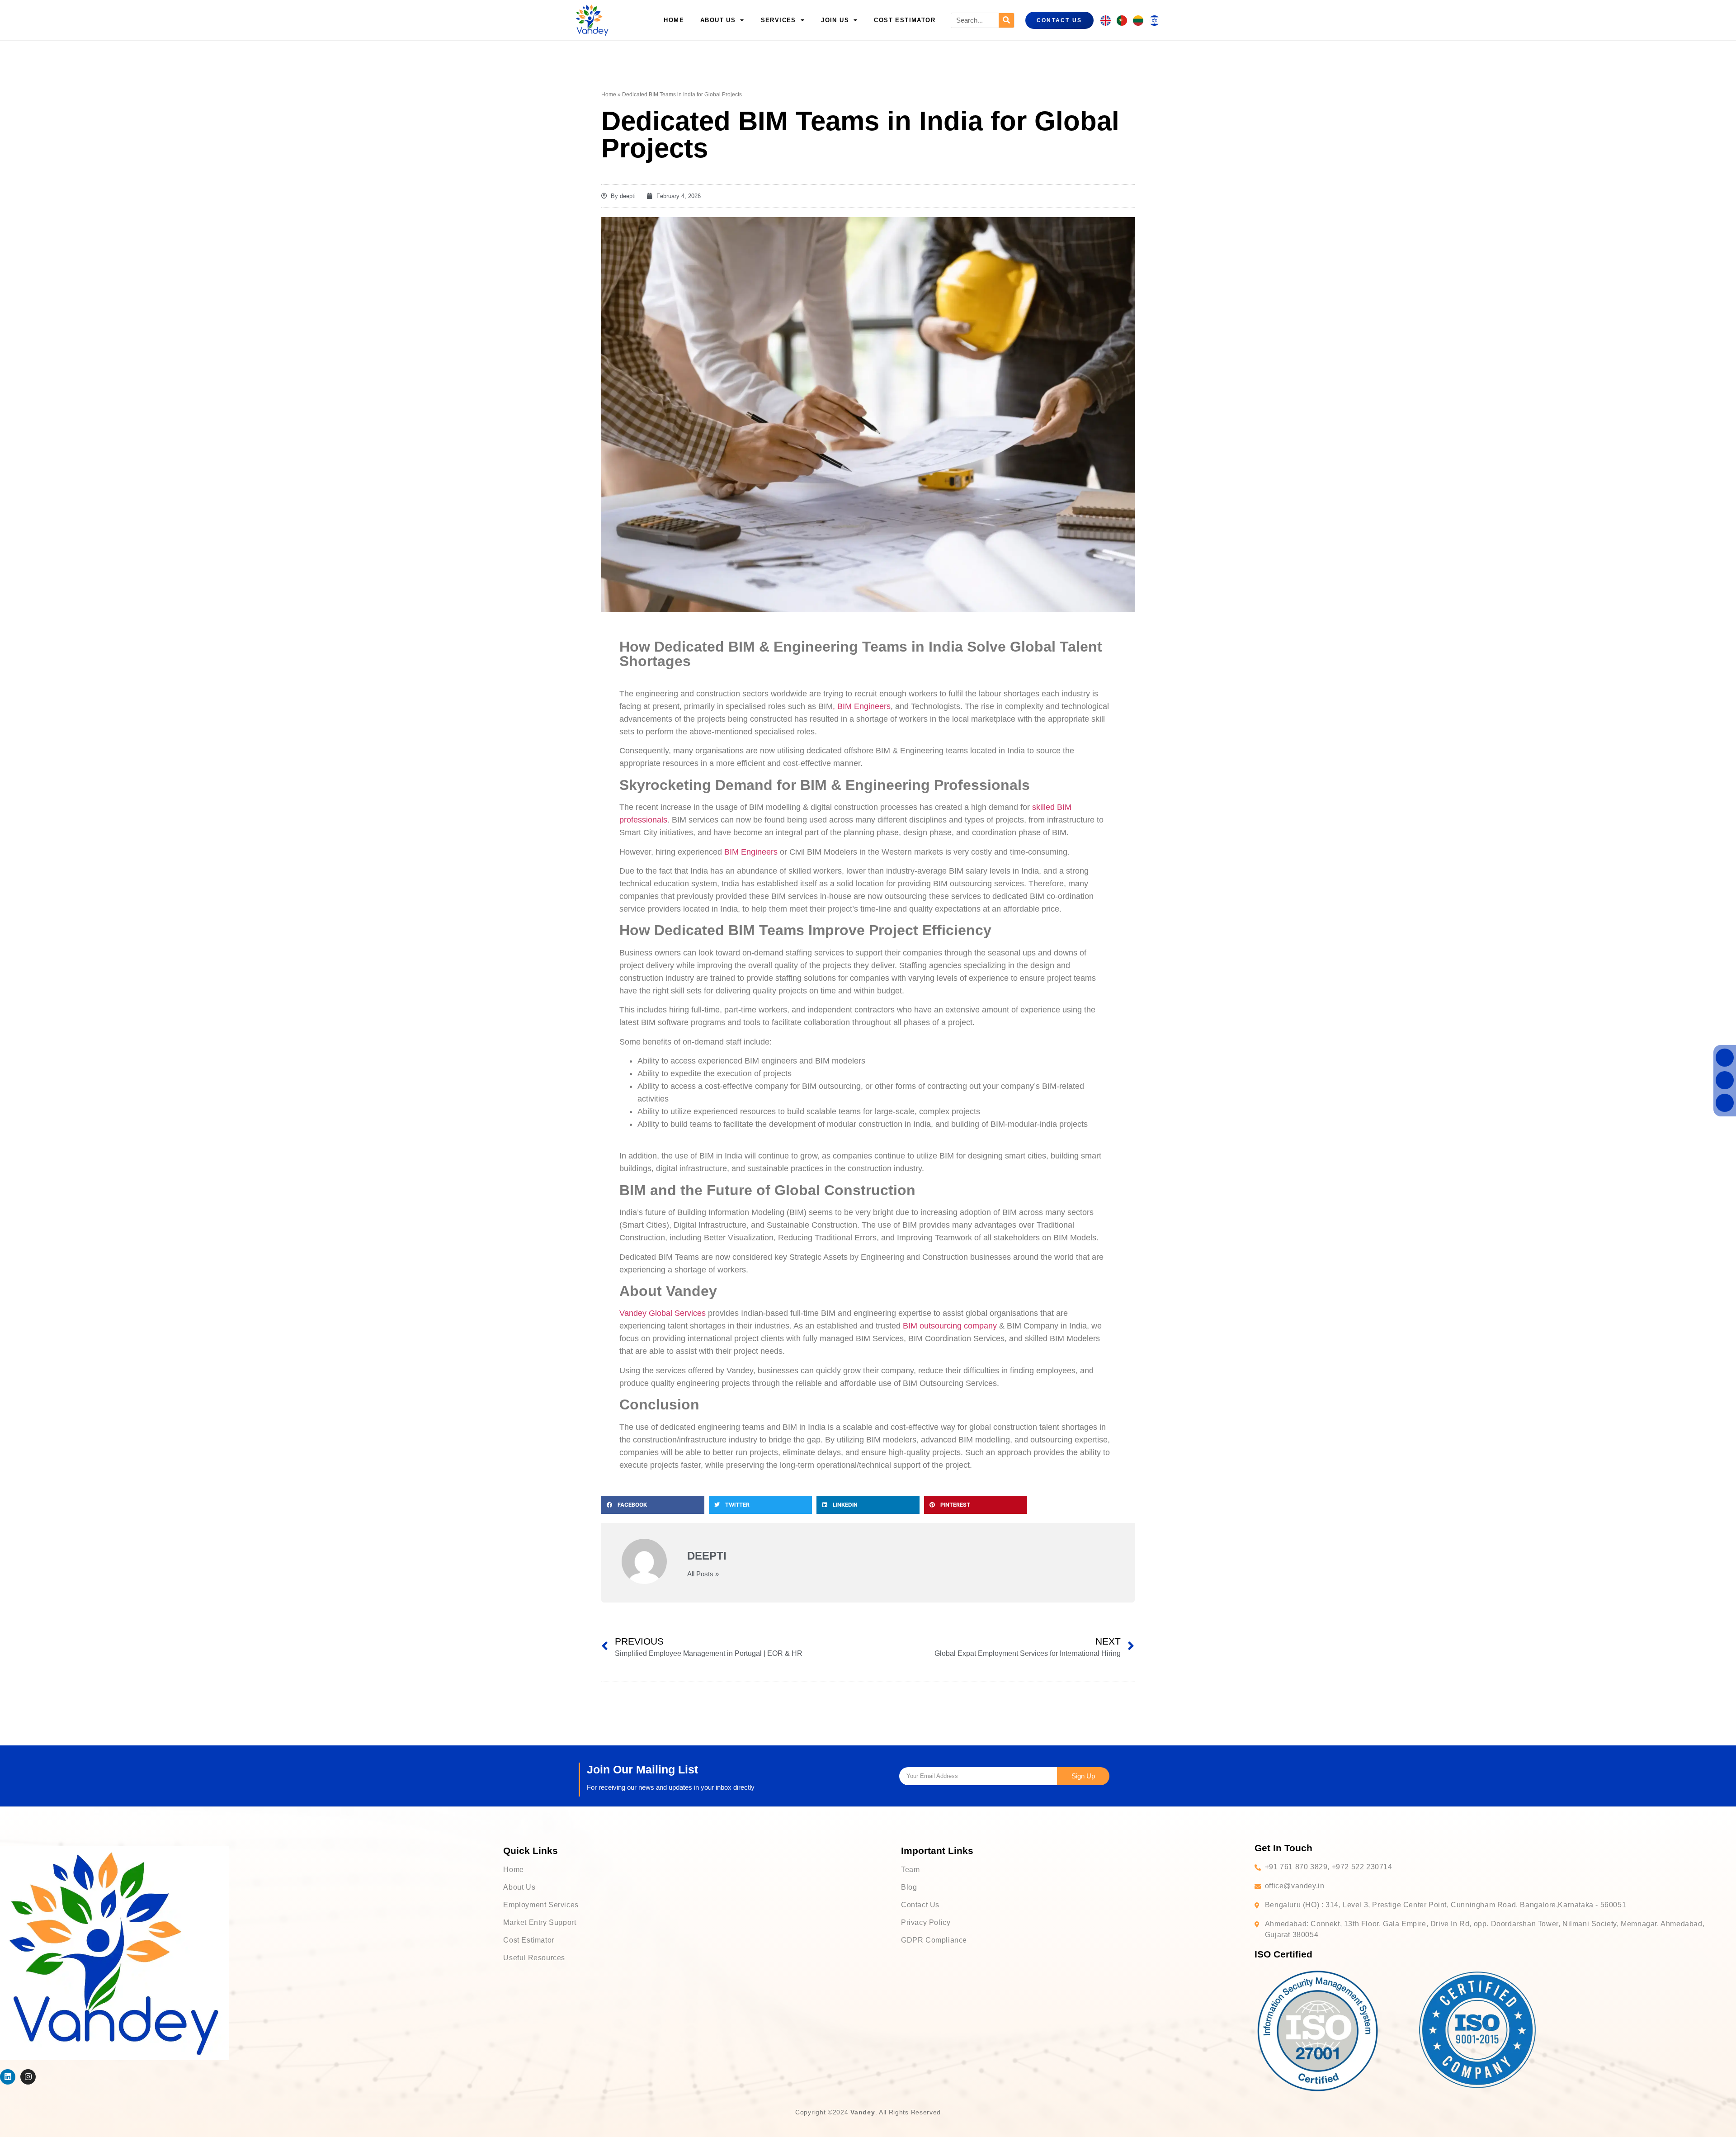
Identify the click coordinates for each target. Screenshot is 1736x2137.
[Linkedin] (8, 2077)
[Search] (1006, 20)
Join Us (835, 20)
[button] (653, 1505)
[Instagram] (28, 2077)
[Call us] (1725, 1058)
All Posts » (703, 1574)
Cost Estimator (905, 20)
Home (674, 20)
